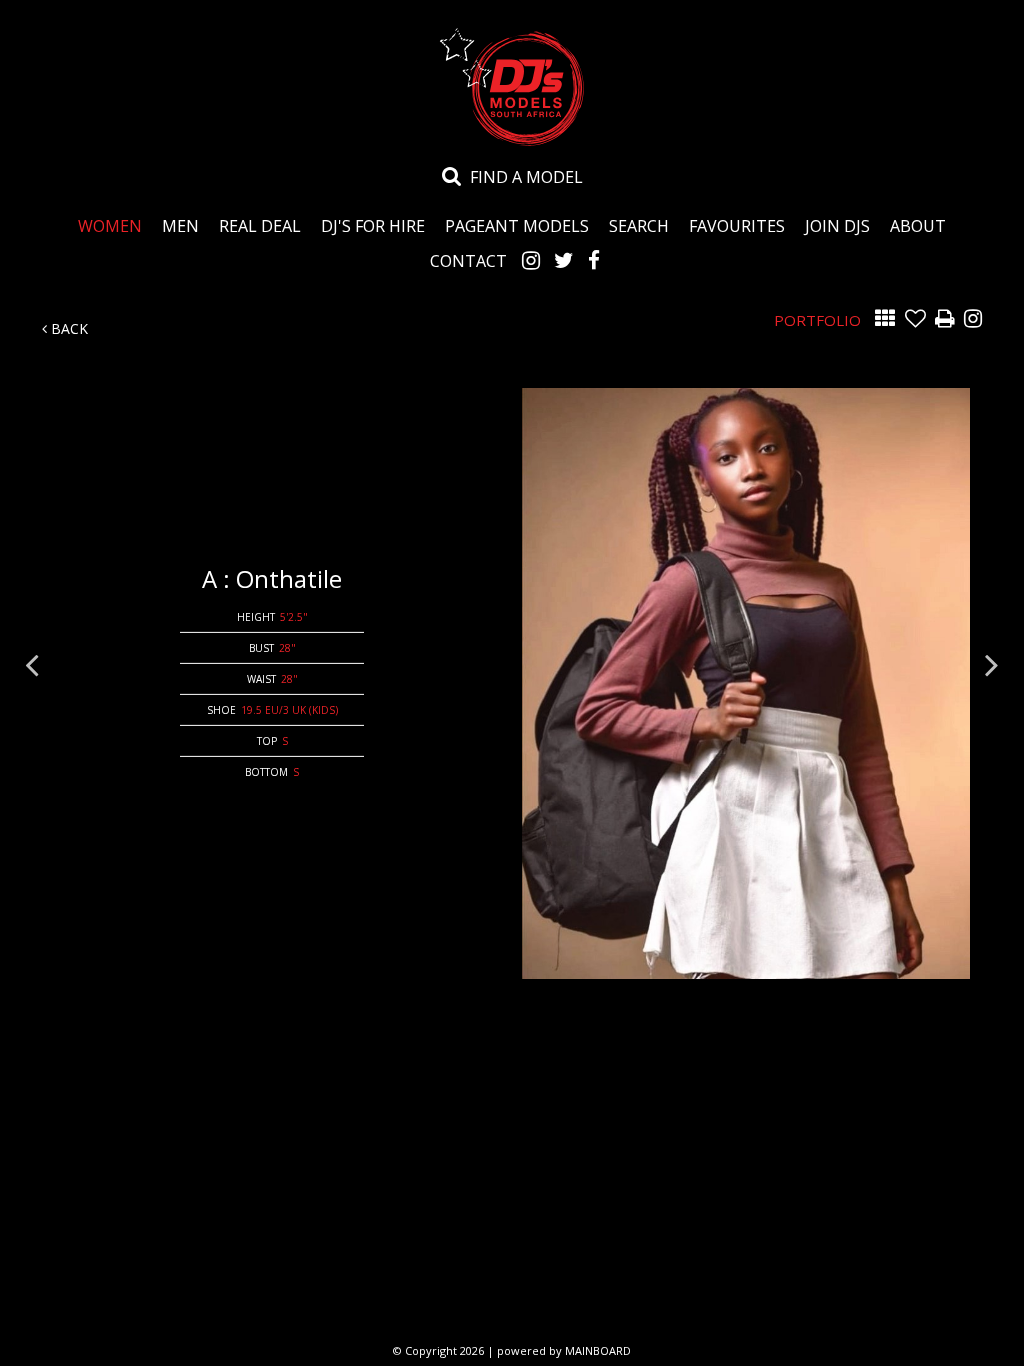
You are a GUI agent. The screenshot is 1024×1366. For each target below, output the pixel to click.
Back (67, 328)
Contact (468, 260)
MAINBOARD (598, 1350)
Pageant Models (517, 225)
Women (110, 225)
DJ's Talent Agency (512, 87)
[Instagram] (531, 260)
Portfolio (817, 320)
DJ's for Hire (373, 225)
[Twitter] (564, 260)
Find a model (526, 177)
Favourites (737, 225)
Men (180, 225)
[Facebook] (594, 260)
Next (992, 664)
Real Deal (260, 225)
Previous (32, 664)
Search (639, 225)
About (918, 225)
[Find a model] (452, 175)
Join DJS (837, 225)
